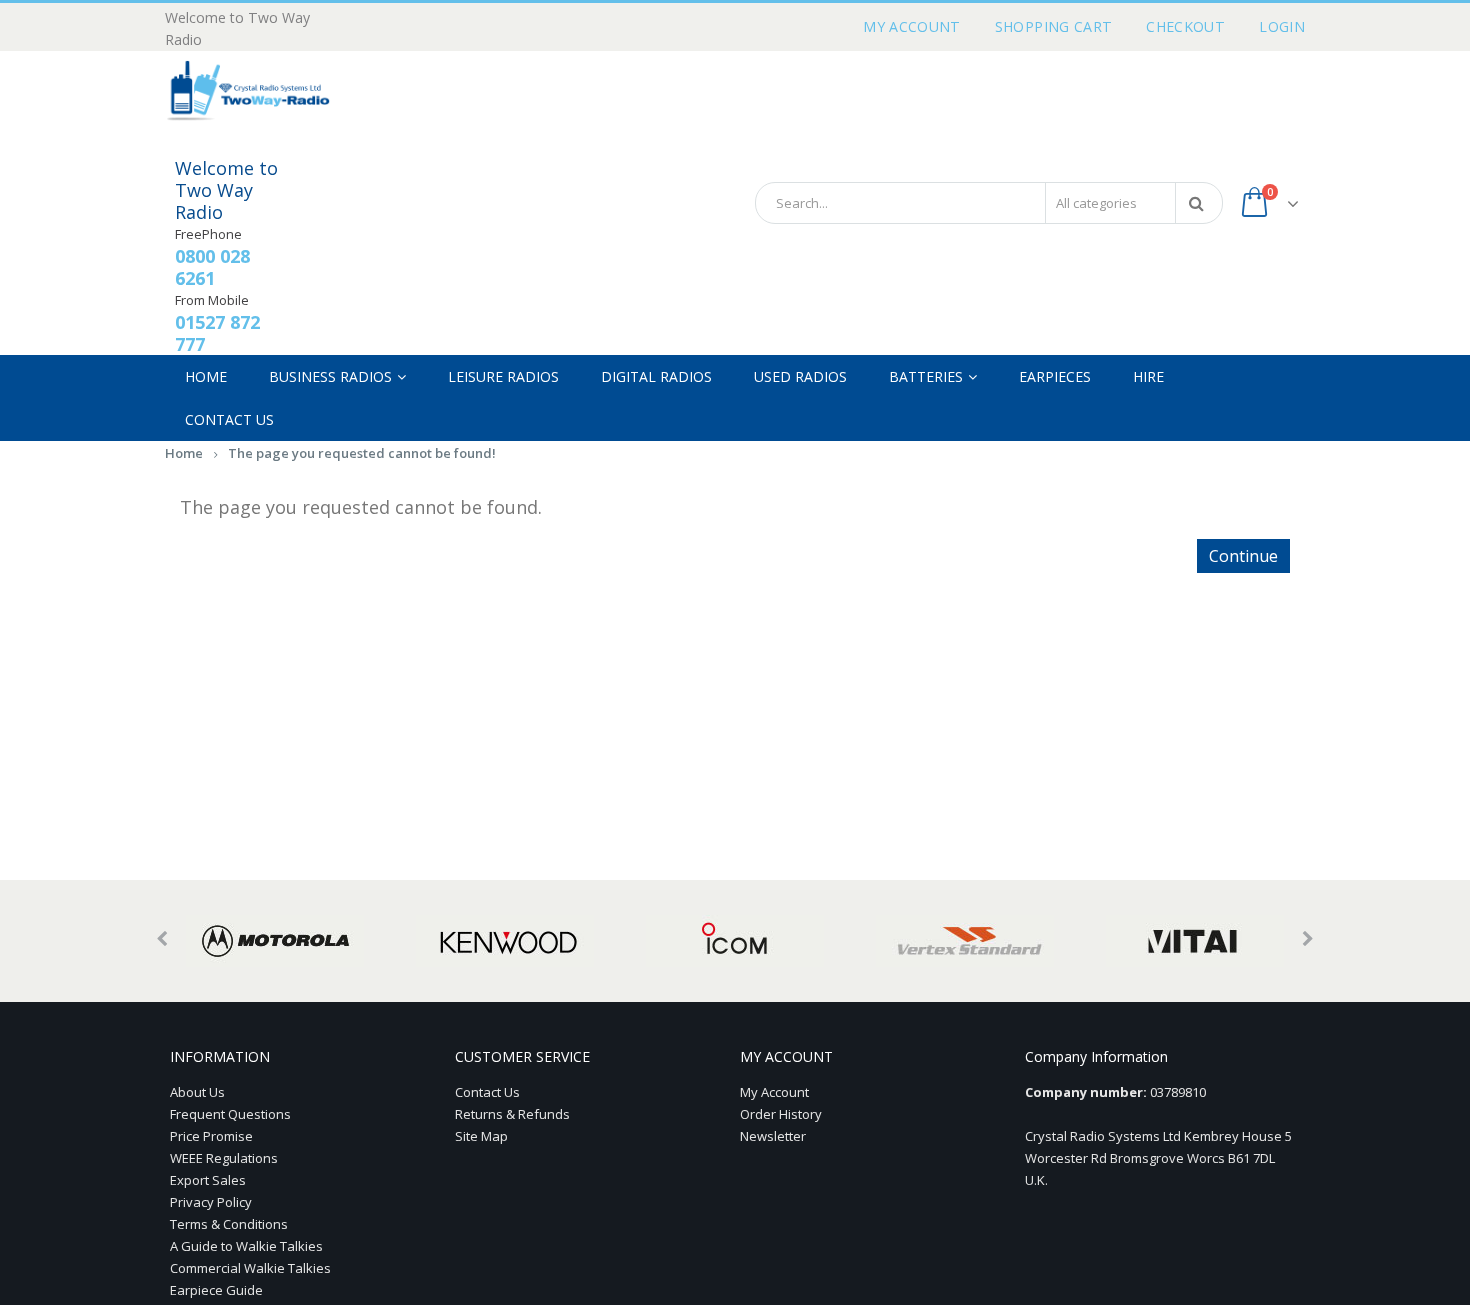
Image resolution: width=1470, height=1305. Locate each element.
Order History (781, 1114)
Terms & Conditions (229, 1224)
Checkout (1185, 26)
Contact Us (487, 1092)
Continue (1243, 556)
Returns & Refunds (512, 1114)
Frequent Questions (230, 1114)
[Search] (1200, 203)
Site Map (481, 1136)
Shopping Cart (1054, 26)
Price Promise (211, 1136)
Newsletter (773, 1136)
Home (184, 453)
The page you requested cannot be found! (362, 453)
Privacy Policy (211, 1202)
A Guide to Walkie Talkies (246, 1246)
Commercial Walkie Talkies (250, 1268)
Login (1282, 26)
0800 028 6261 (212, 267)
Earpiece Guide (216, 1290)
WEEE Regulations (224, 1158)
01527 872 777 (217, 333)
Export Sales (208, 1180)
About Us (197, 1092)
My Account (912, 26)
